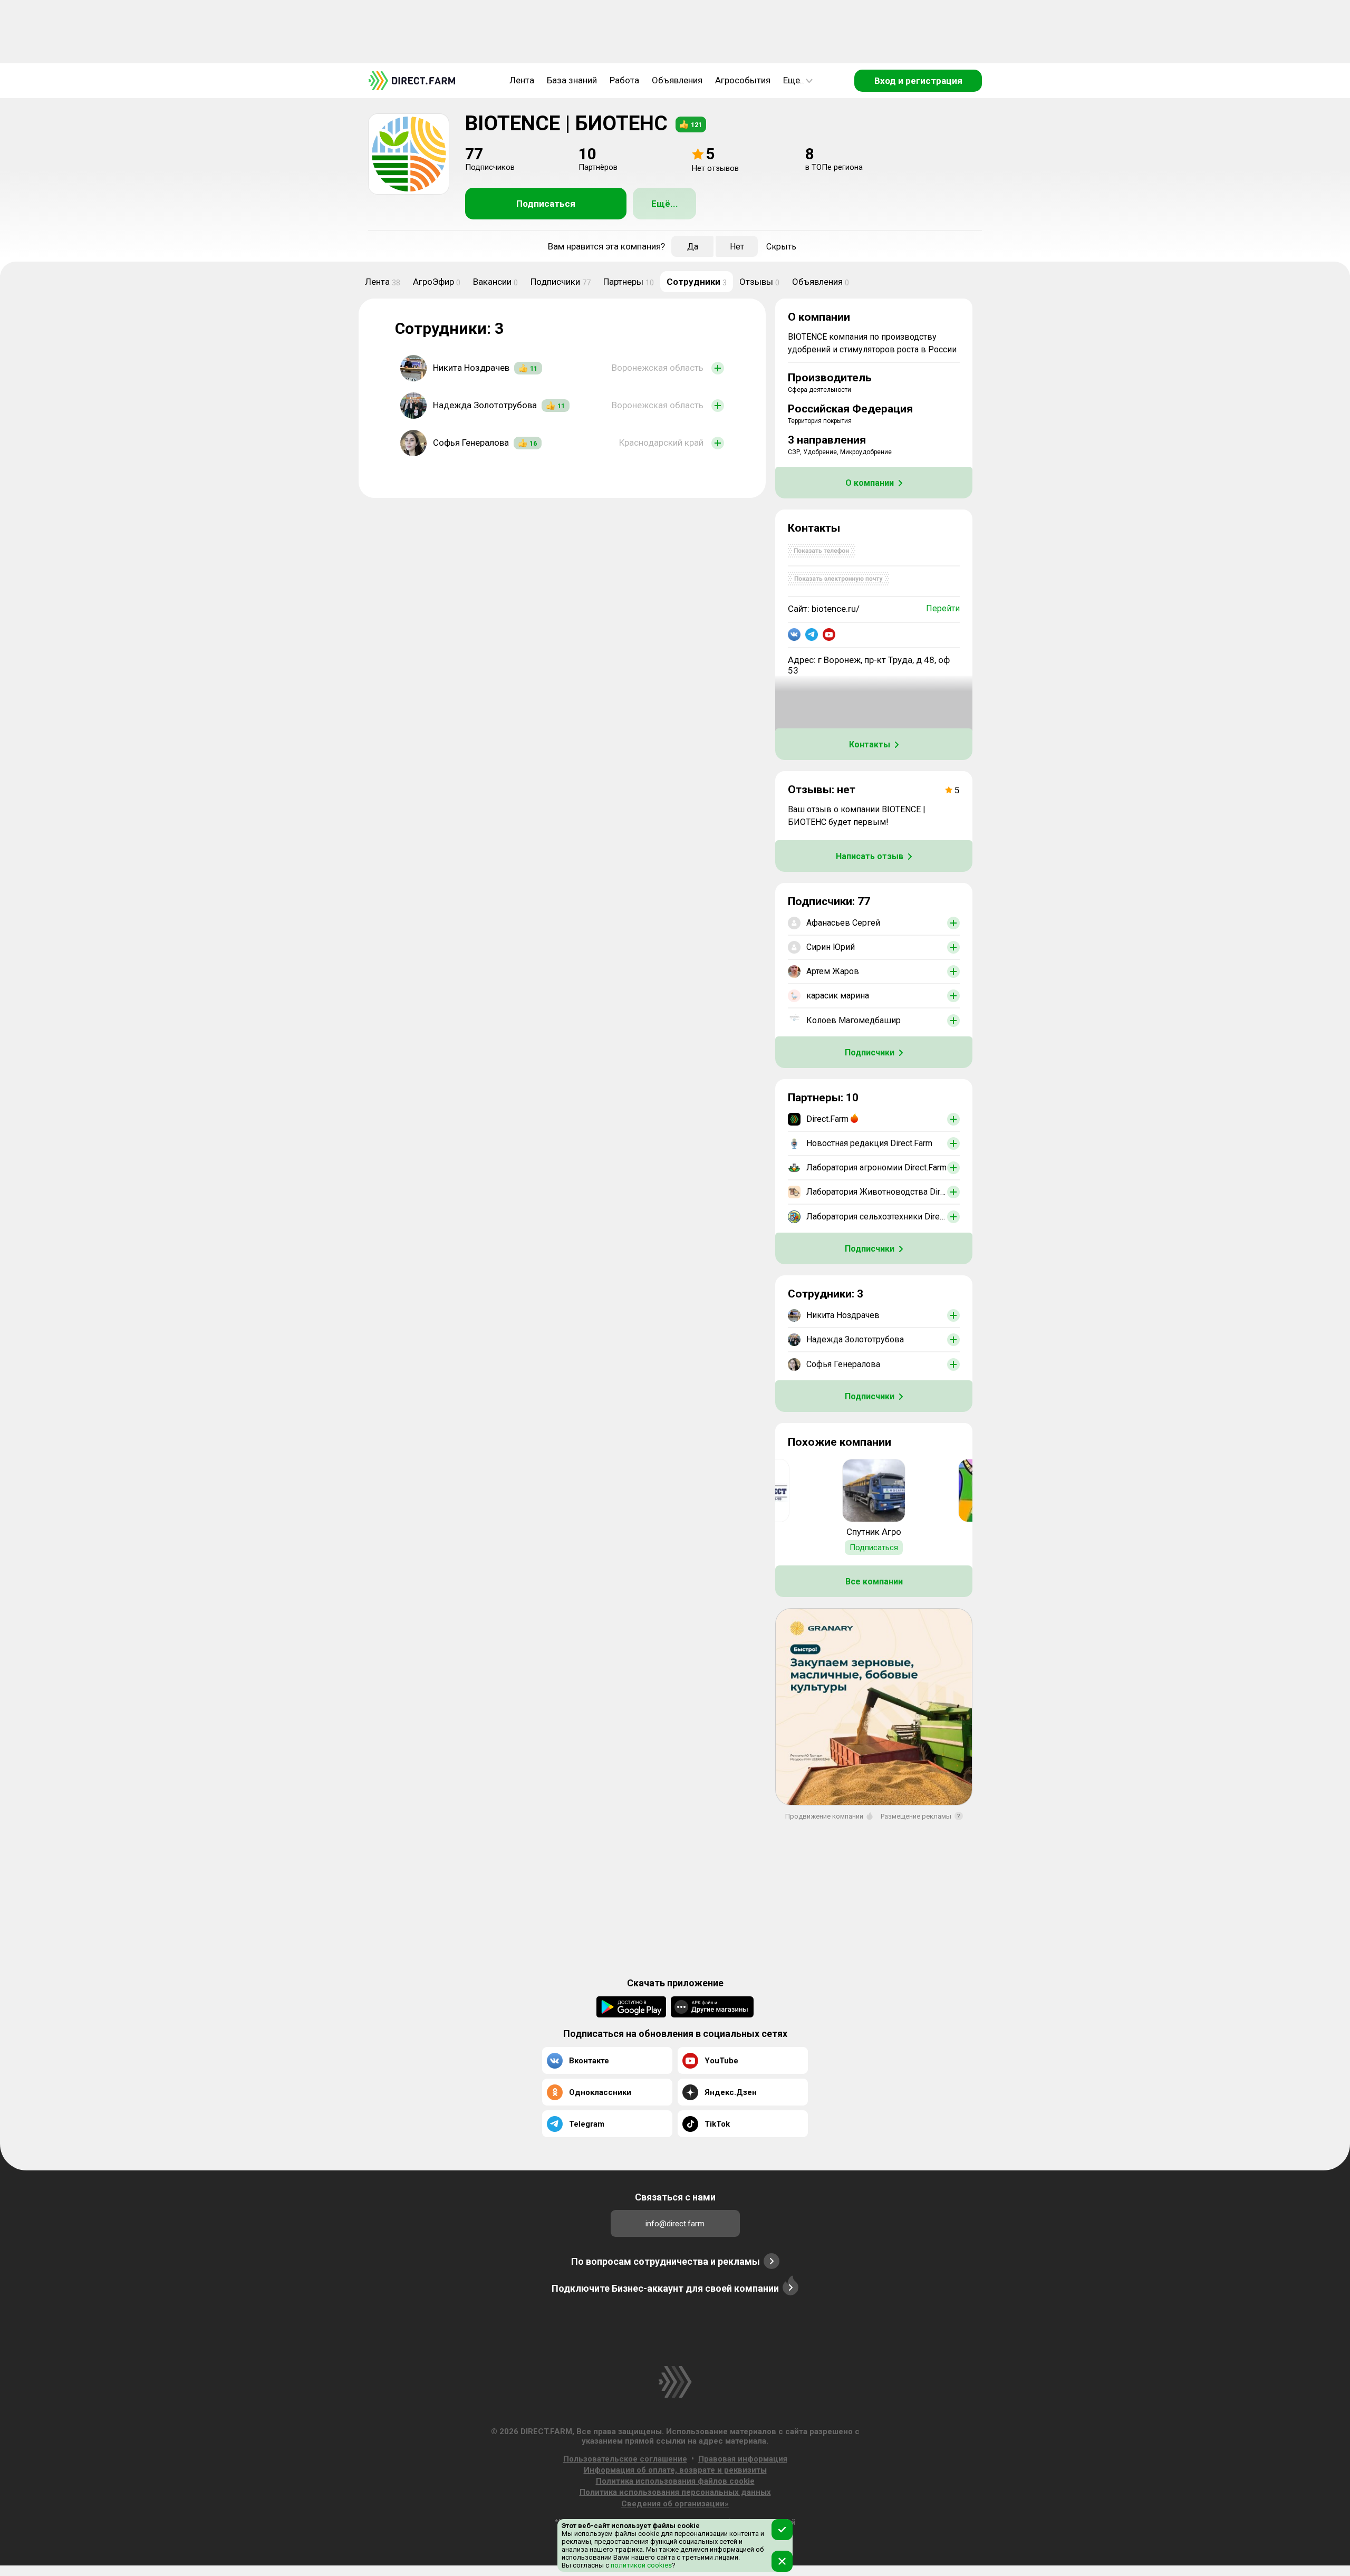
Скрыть (781, 247)
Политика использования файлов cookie (675, 2481)
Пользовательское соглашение (625, 2459)
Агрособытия (743, 80)
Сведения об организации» (675, 2504)
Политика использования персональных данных (675, 2492)
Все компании (874, 1582)
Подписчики (561, 282)
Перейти (943, 608)
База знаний (572, 80)
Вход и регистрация (918, 81)
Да (693, 247)
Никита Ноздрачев (471, 368)
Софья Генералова (471, 443)
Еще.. (794, 80)
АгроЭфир (437, 282)
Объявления (677, 80)
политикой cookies (640, 2565)
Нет (737, 247)
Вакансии (495, 282)
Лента (522, 80)
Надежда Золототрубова (485, 405)
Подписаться (546, 204)
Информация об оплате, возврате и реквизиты (675, 2470)
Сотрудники (697, 282)
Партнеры (629, 282)
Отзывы (759, 282)
